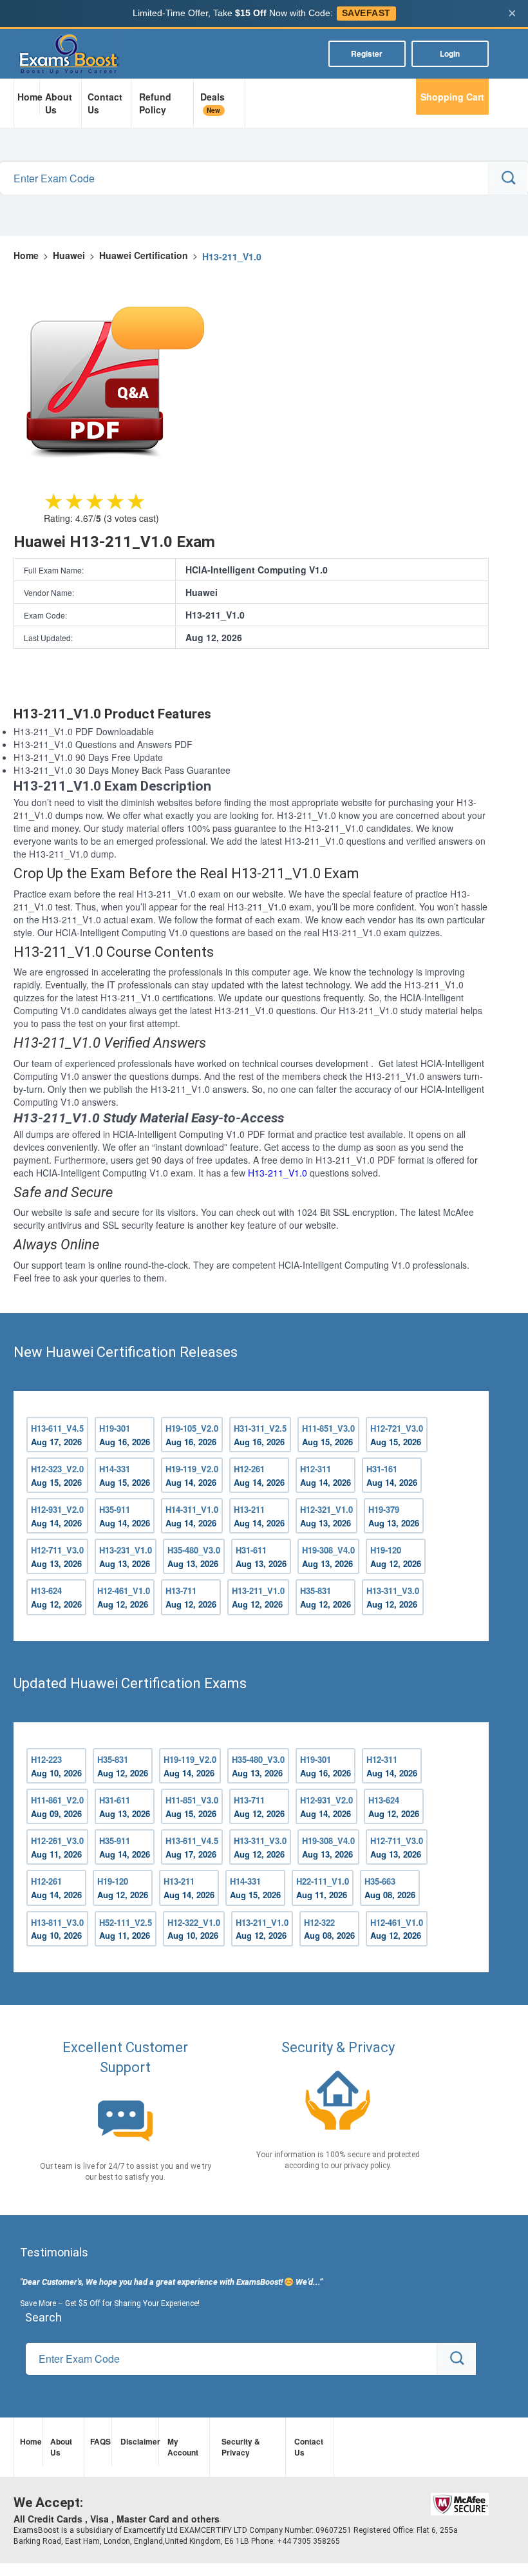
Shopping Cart (452, 97)
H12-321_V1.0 (326, 1516)
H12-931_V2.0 (57, 1516)
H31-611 (261, 1557)
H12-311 (325, 1475)
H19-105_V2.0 (192, 1435)
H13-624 (56, 1597)
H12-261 (259, 1475)
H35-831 (325, 1597)
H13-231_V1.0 (126, 1557)
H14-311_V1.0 (192, 1516)
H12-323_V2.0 (57, 1475)
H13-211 (259, 1516)
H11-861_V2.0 (57, 1807)
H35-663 (390, 1888)
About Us (59, 103)
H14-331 (125, 1475)
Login (450, 53)
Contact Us (105, 103)
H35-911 (125, 1516)
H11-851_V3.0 (328, 1435)
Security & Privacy (241, 2447)
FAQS (99, 2441)
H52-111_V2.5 (126, 1929)
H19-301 (125, 1435)
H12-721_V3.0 (397, 1435)
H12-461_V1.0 (124, 1597)
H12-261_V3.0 (57, 1847)
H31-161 (392, 1475)
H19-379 (394, 1516)
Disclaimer (138, 2441)
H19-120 (396, 1557)
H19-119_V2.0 (192, 1475)
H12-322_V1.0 (194, 1929)
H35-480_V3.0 (194, 1557)
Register (367, 53)
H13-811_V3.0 (57, 1929)
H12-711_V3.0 (57, 1557)
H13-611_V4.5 (57, 1435)
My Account (183, 2447)
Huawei (69, 255)
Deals (212, 103)
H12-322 (329, 1929)
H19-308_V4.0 (328, 1557)
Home (28, 97)
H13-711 (191, 1597)
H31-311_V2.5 (260, 1435)
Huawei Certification (144, 255)
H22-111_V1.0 (323, 1888)
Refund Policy (155, 103)
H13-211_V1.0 (278, 1173)
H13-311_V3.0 (393, 1597)
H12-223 (56, 1766)
